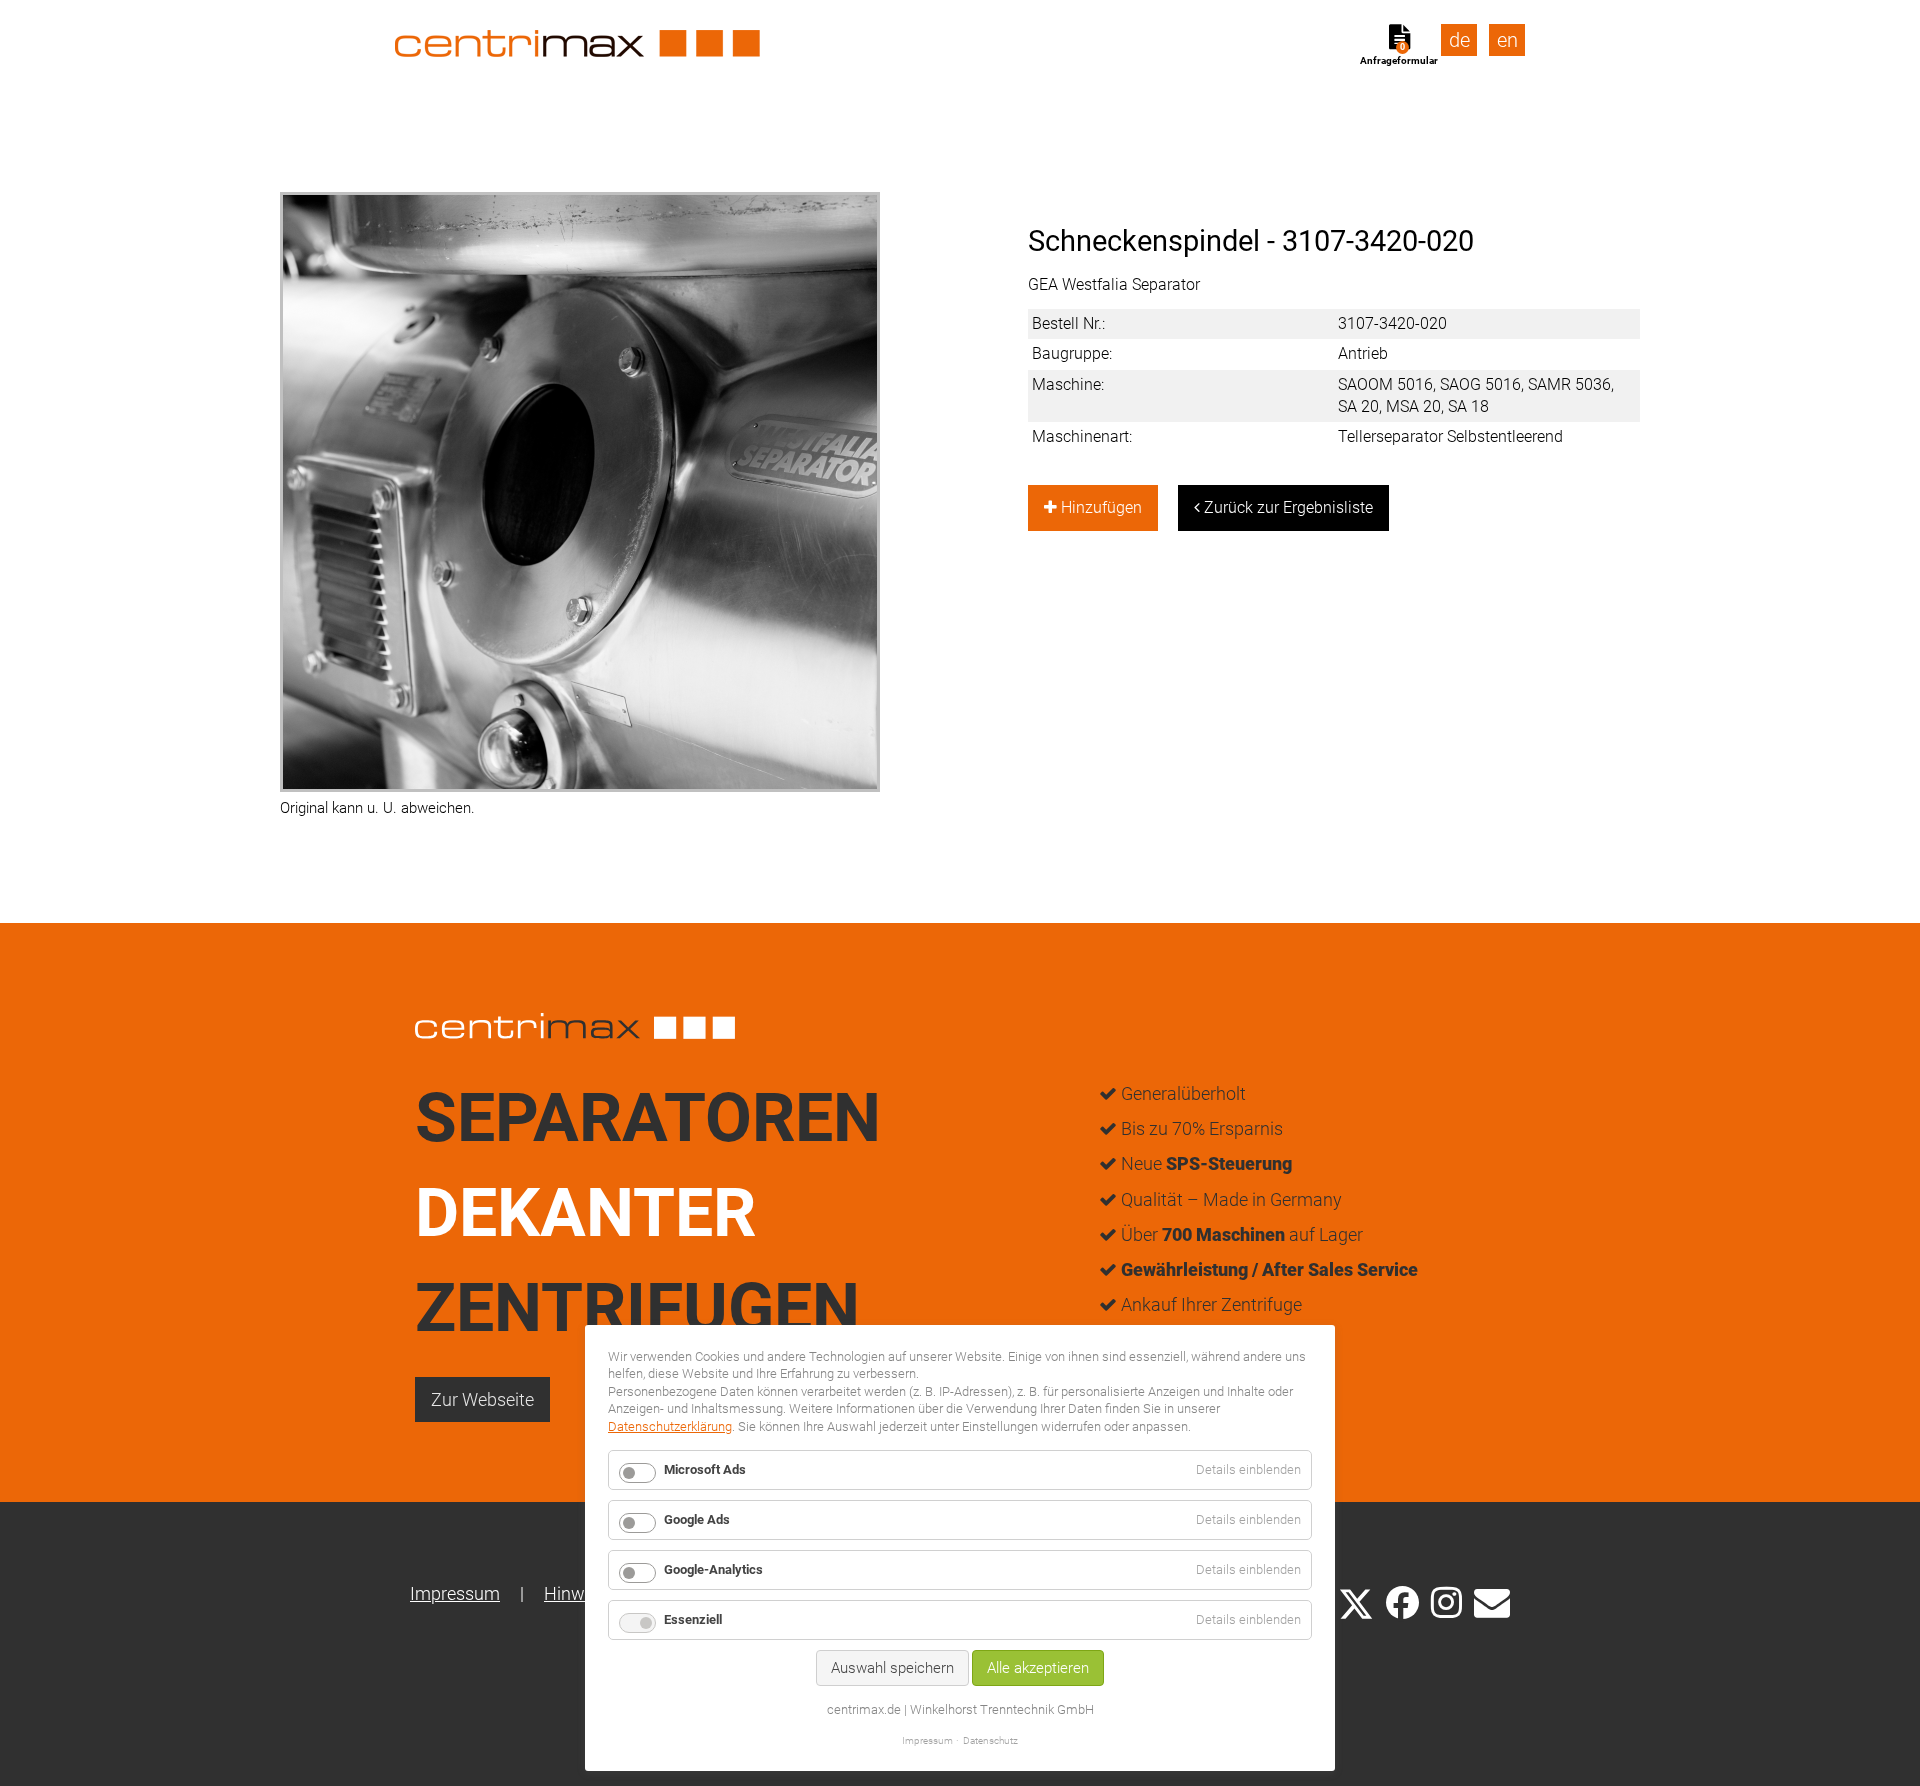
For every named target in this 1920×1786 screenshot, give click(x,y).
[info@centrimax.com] (1492, 1601)
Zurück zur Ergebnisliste (1286, 507)
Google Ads (697, 1519)
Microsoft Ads (705, 1469)
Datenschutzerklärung (670, 1426)
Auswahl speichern (892, 1668)
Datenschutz (990, 1740)
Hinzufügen (1099, 507)
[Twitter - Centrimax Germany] (1356, 1601)
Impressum (455, 1593)
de (1459, 40)
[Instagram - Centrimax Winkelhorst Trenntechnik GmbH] (1446, 1601)
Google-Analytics (713, 1569)
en (1507, 40)
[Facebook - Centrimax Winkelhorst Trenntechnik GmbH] (1402, 1602)
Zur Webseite (482, 1399)
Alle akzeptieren (1038, 1668)
